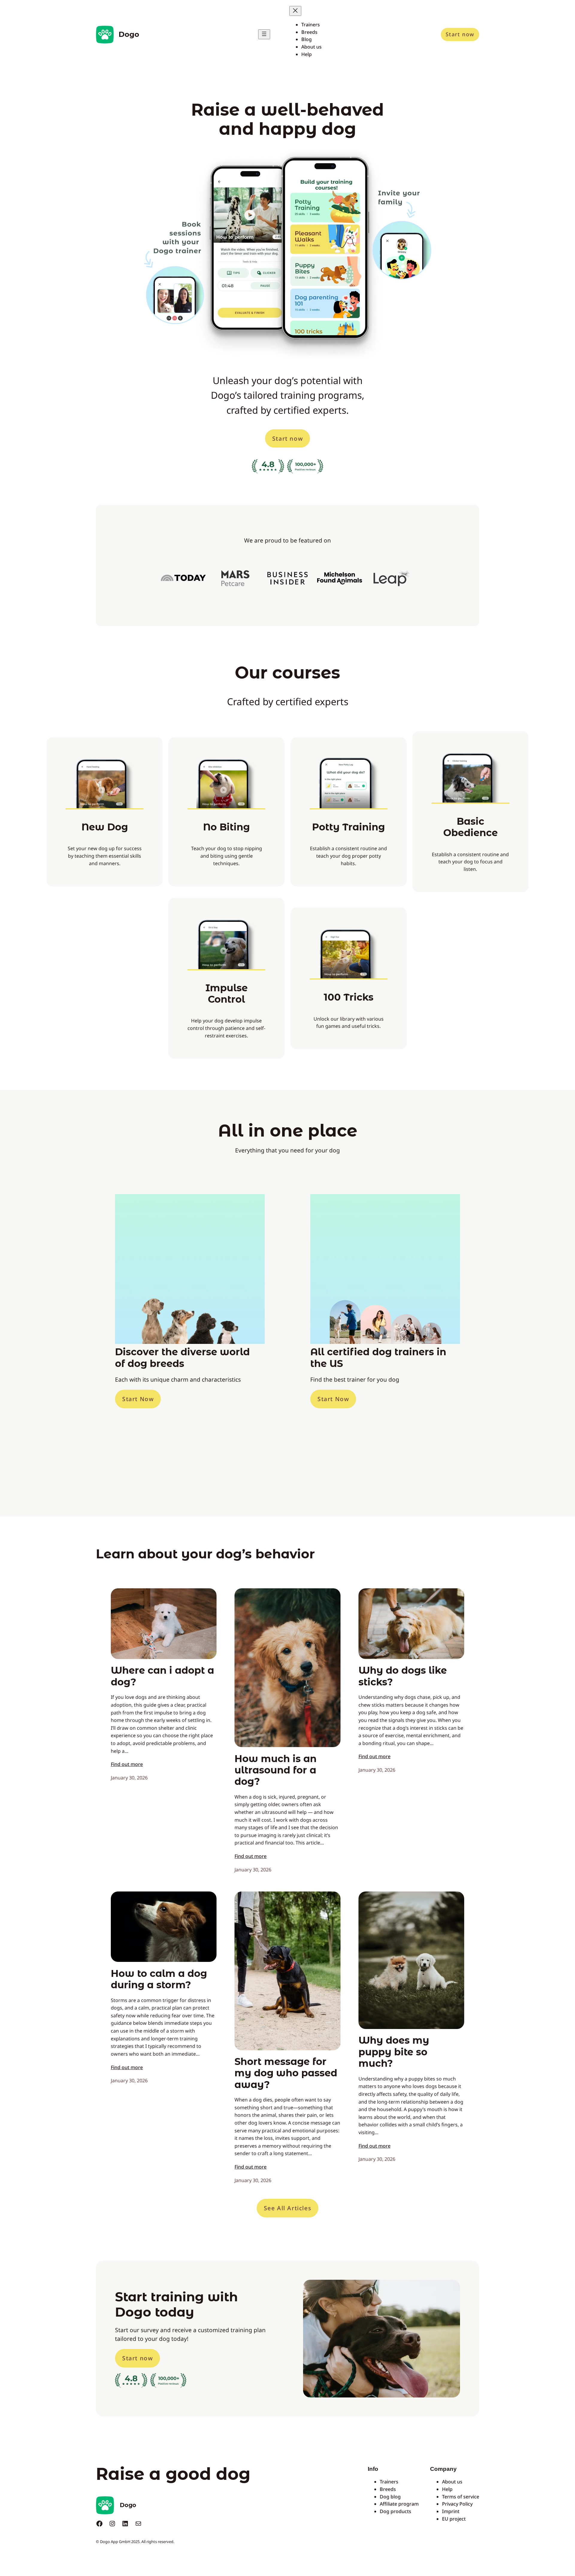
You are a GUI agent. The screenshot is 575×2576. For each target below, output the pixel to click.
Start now (460, 34)
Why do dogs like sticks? (403, 1676)
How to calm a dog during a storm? (159, 1979)
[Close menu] (295, 11)
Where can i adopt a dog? (162, 1676)
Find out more (127, 1764)
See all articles (288, 2208)
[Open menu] (264, 34)
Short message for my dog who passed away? (286, 2073)
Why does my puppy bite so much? (394, 2052)
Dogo (129, 34)
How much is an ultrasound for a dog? (276, 1770)
